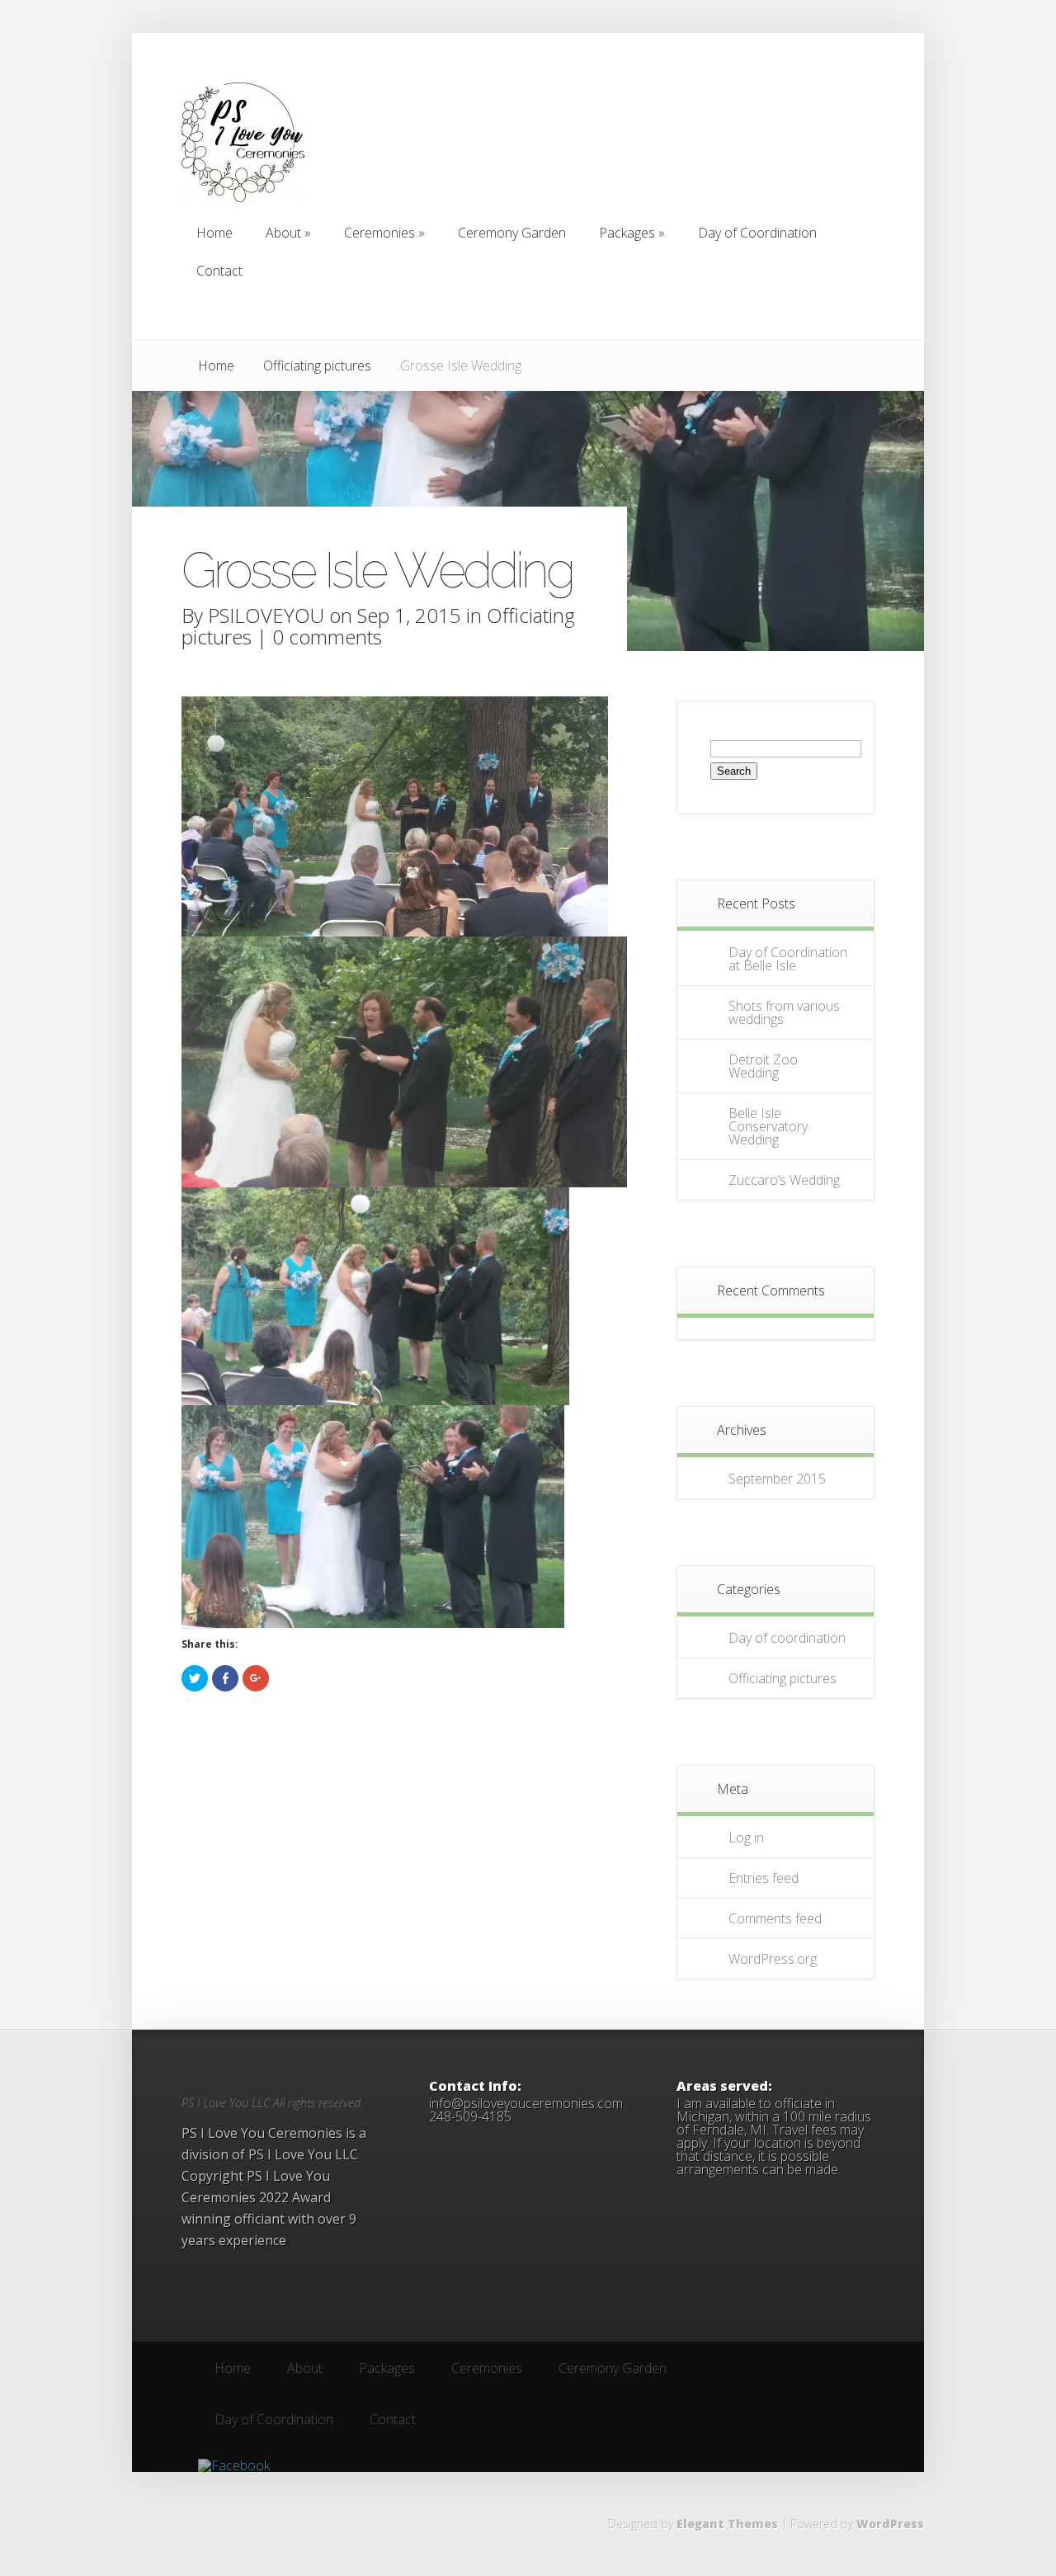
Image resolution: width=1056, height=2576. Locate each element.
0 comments (327, 637)
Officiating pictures (317, 366)
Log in (746, 1838)
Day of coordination (787, 1638)
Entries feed (764, 1878)
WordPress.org (773, 1959)
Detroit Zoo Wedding (763, 1066)
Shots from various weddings (784, 1012)
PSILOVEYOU (266, 615)
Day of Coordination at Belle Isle (788, 959)
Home (216, 366)
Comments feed (775, 1918)
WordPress (890, 2524)
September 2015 (777, 1479)
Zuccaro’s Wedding (784, 1180)
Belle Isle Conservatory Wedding (768, 1126)
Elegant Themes (727, 2524)
